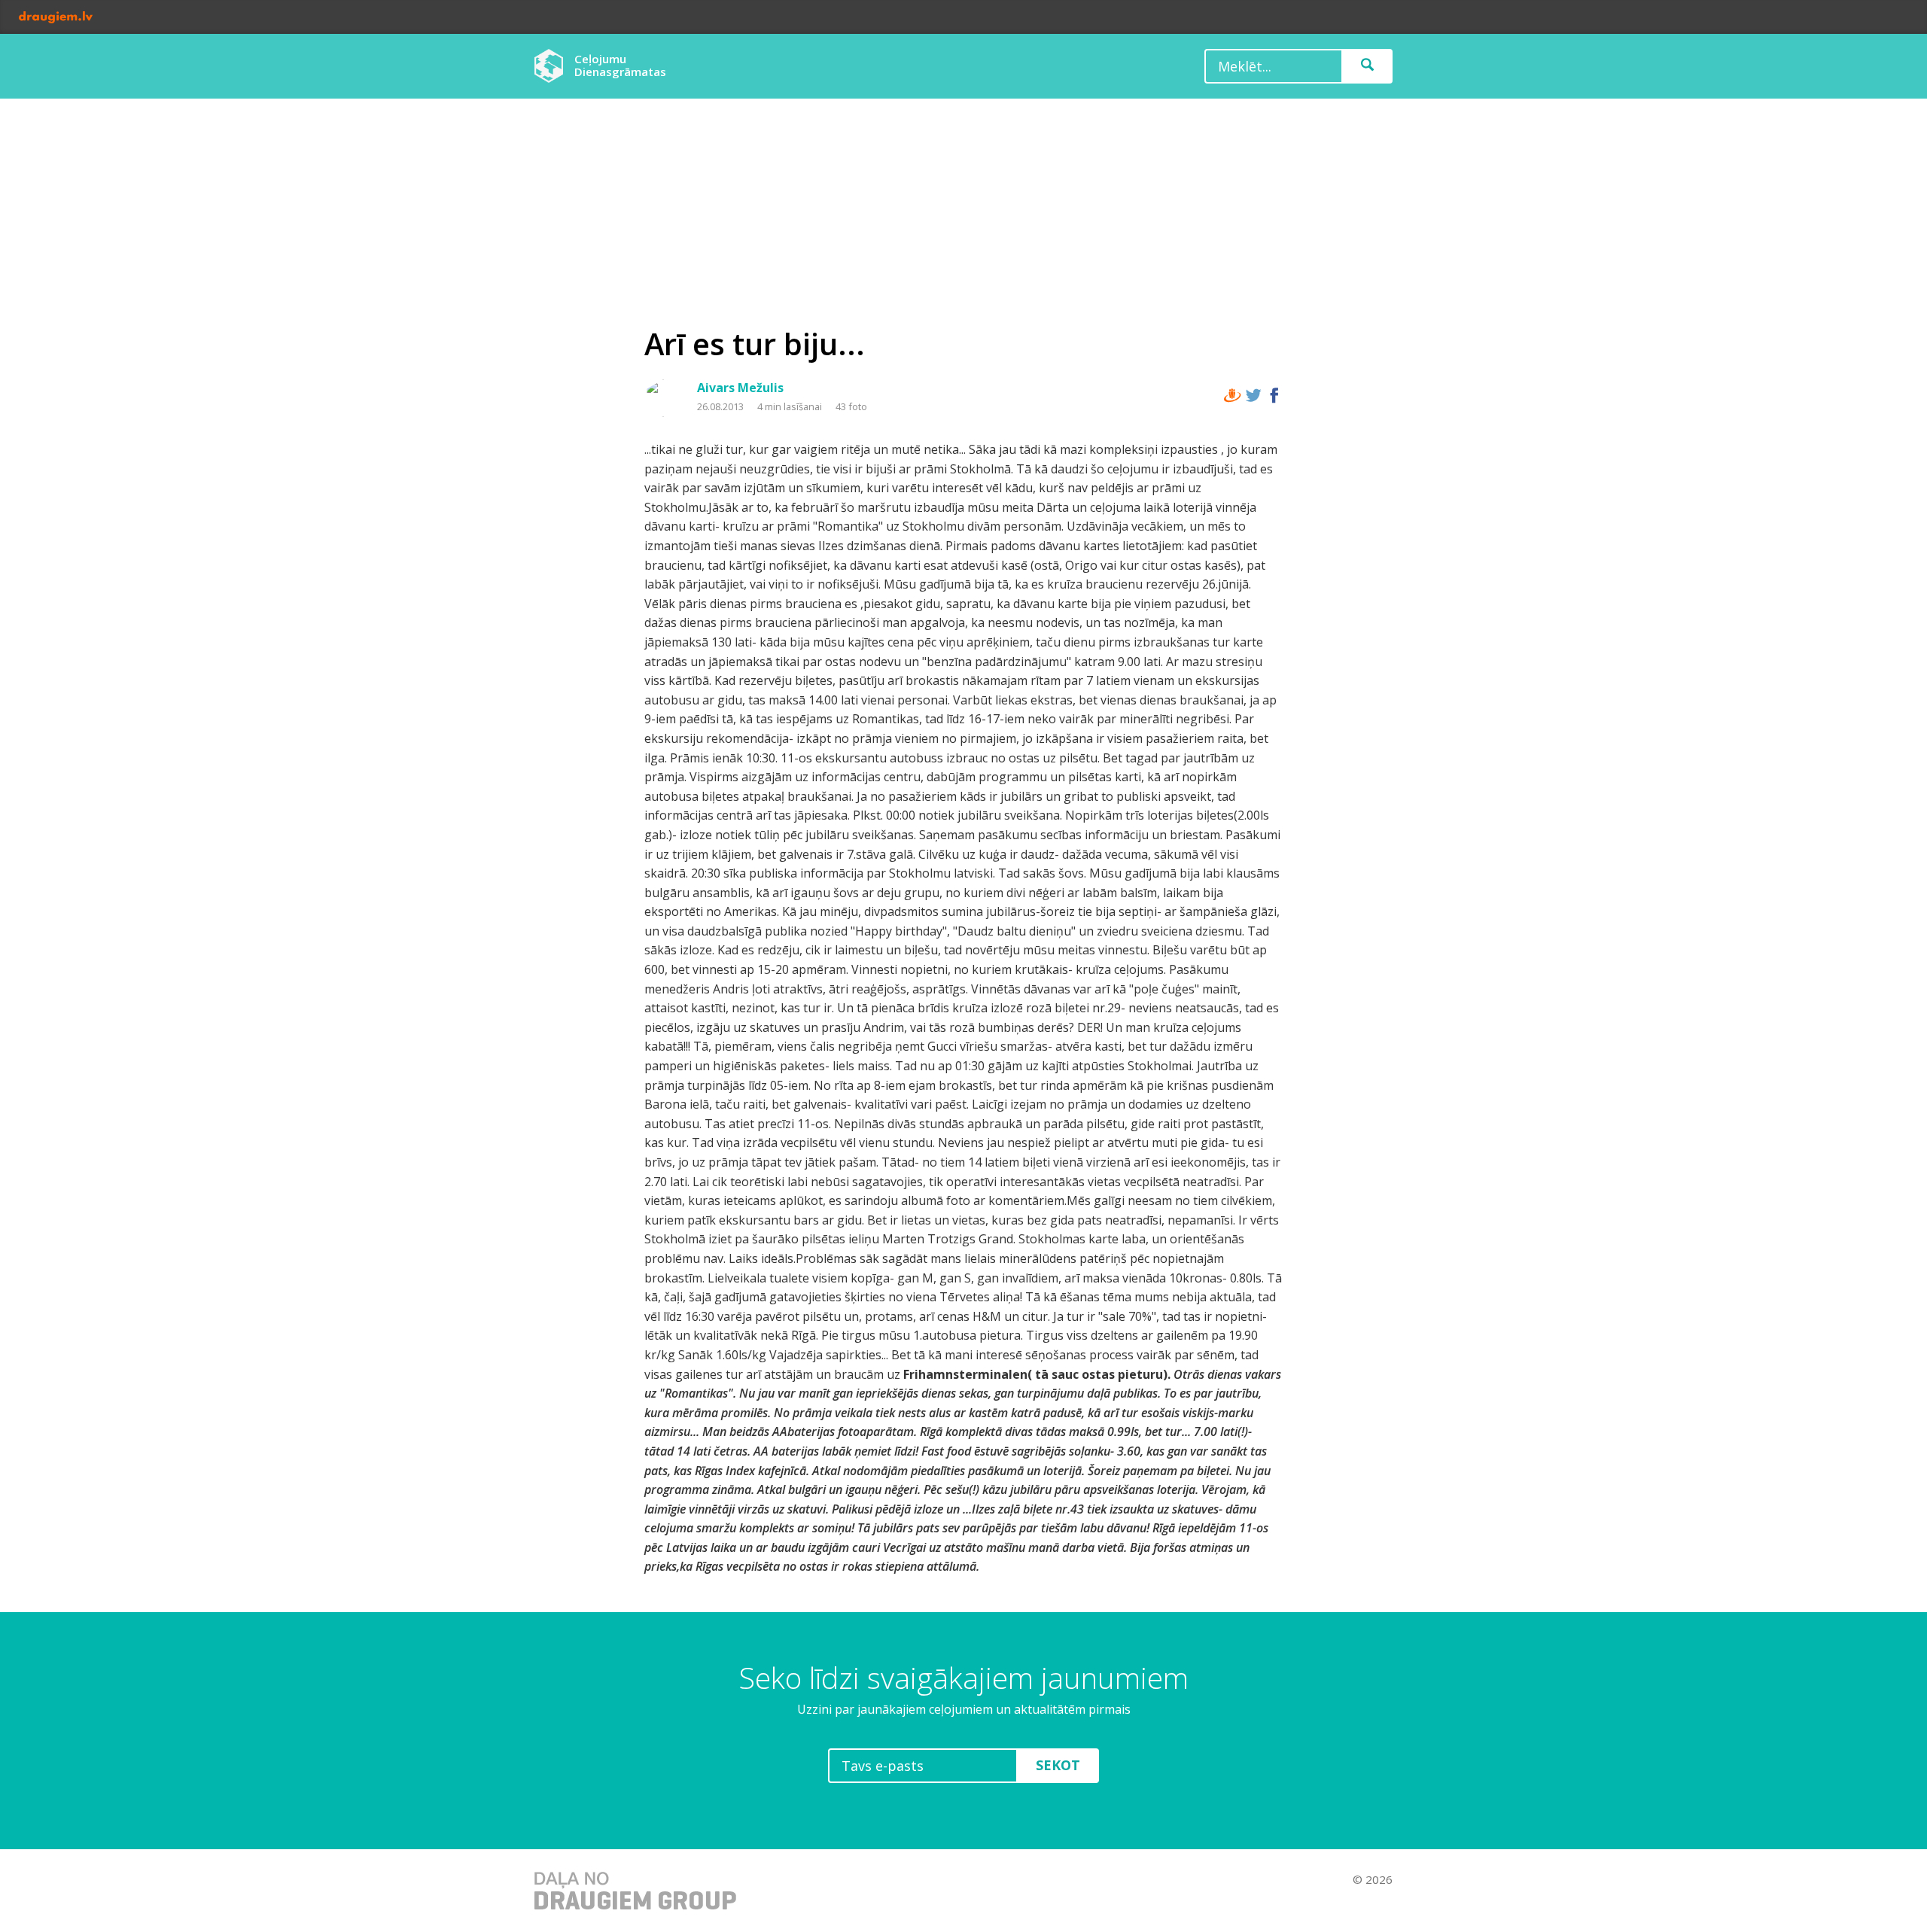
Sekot (1058, 1765)
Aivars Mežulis (740, 388)
